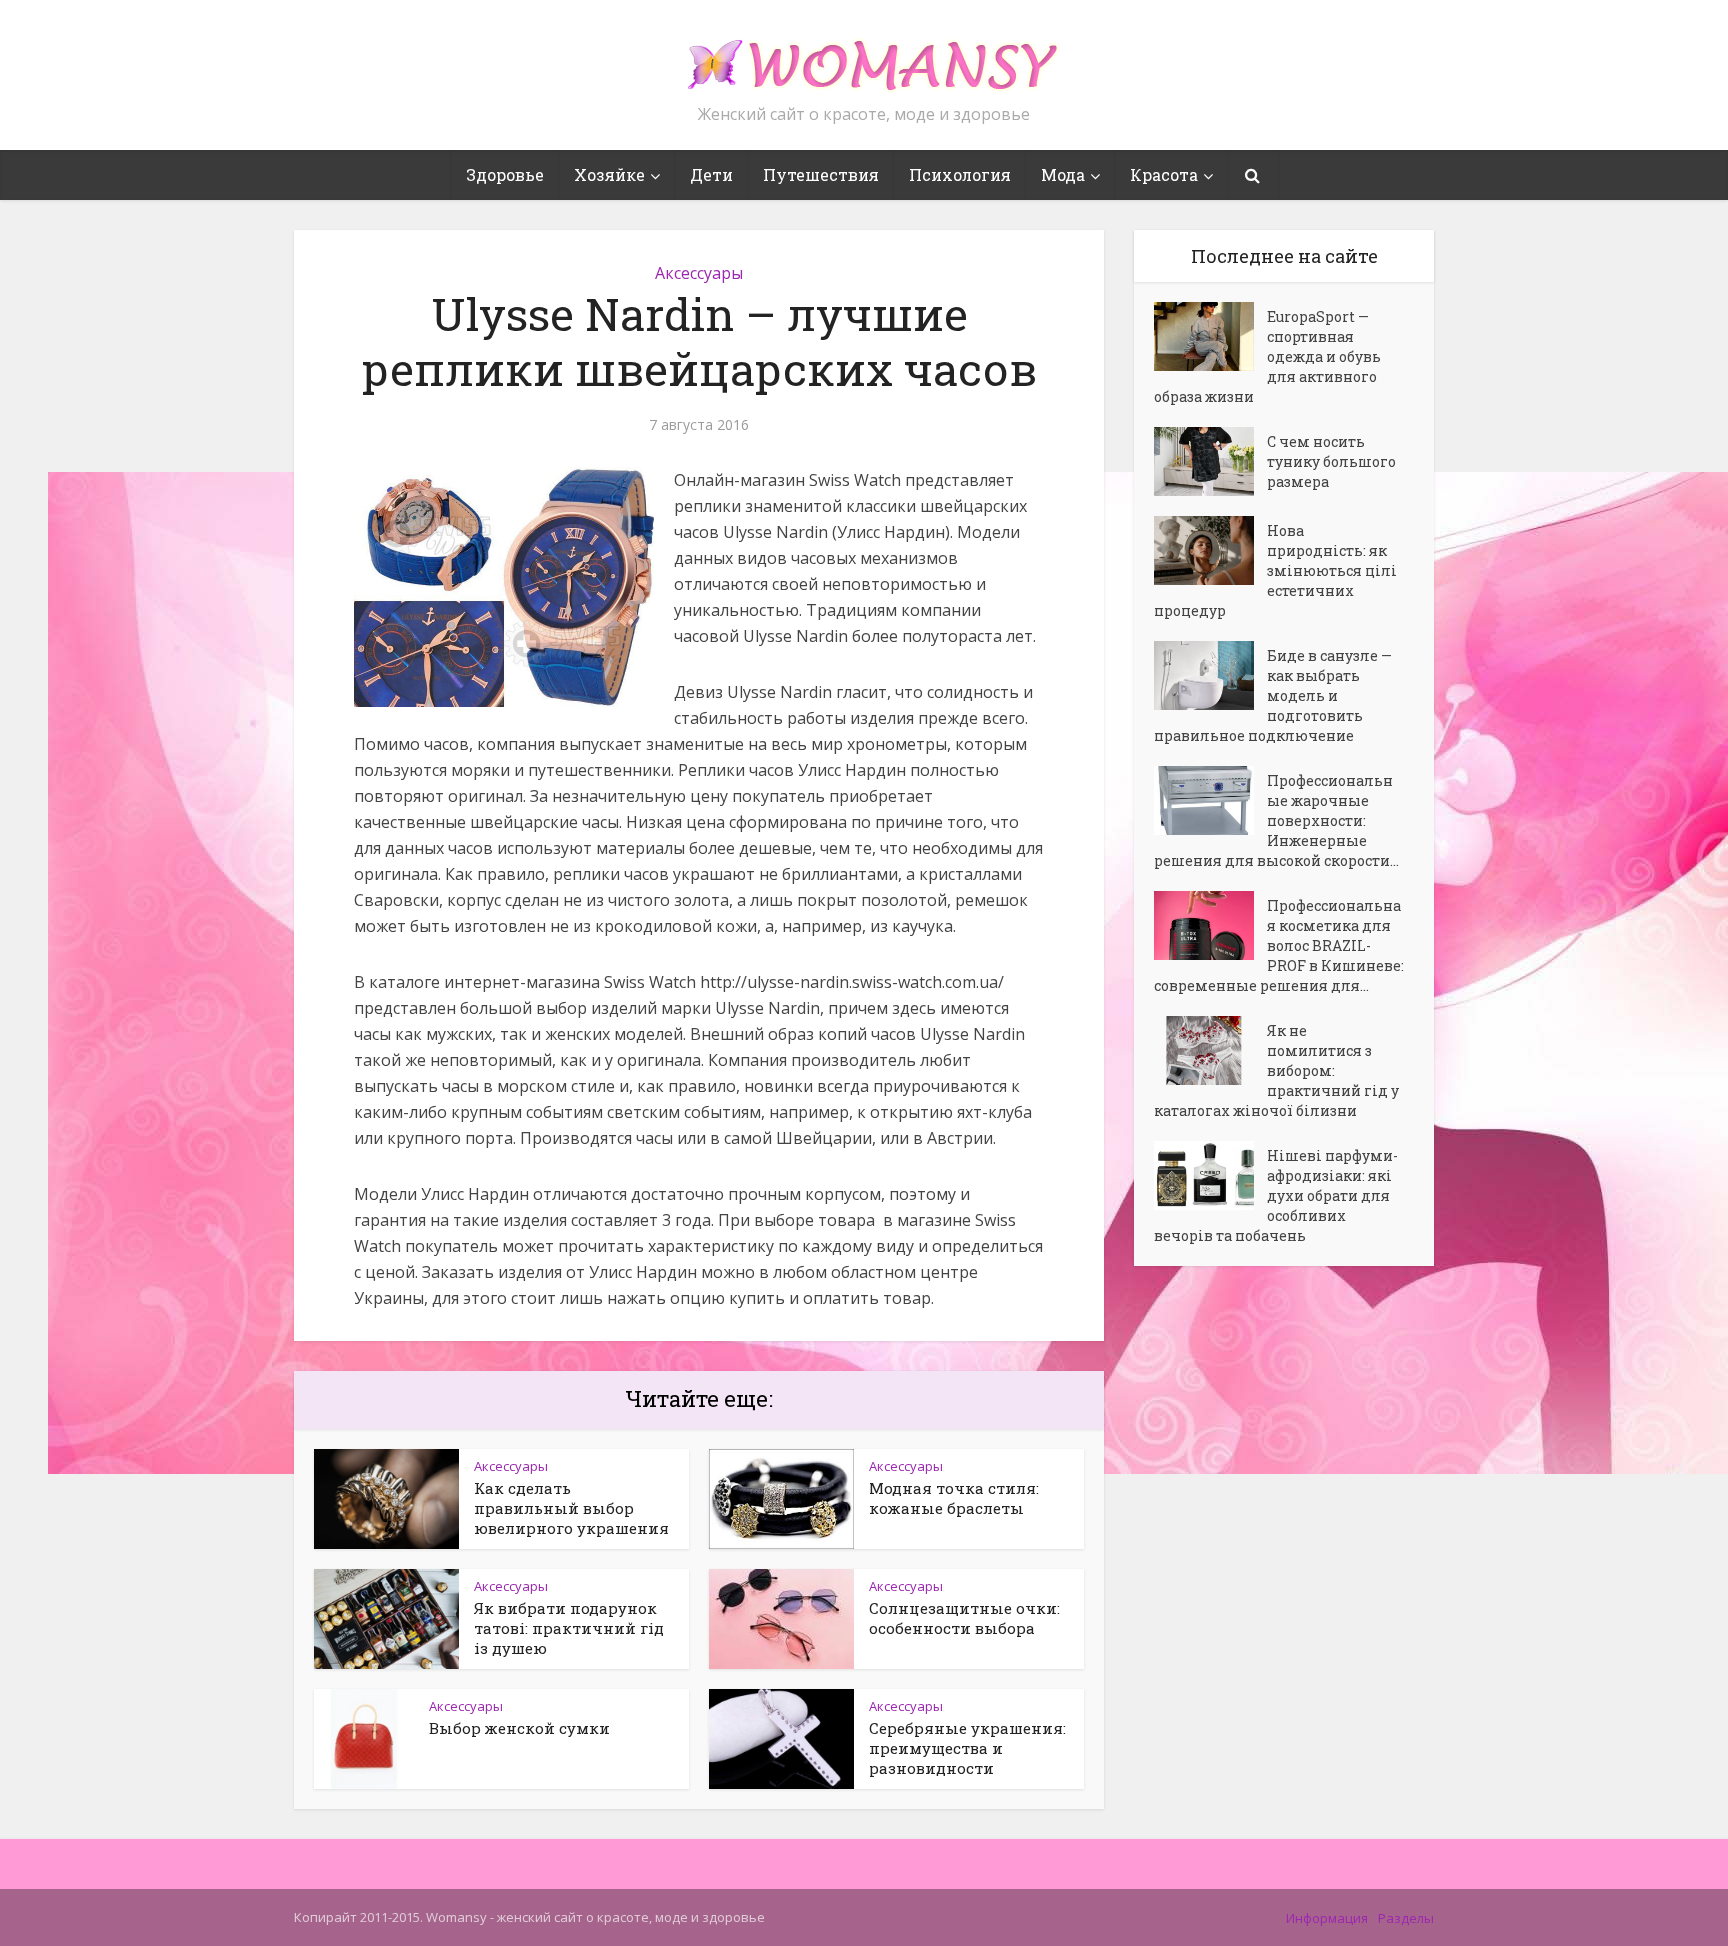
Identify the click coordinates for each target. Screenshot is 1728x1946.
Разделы (1406, 1918)
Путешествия (821, 174)
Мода (1063, 174)
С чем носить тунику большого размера (1331, 461)
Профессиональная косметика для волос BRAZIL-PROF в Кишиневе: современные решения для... (1279, 945)
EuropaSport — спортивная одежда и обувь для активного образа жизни (1267, 356)
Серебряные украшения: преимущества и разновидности (967, 1748)
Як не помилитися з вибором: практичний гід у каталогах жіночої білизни (1276, 1070)
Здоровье (505, 174)
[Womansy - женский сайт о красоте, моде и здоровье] (864, 56)
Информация (1327, 1918)
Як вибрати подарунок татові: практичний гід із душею (569, 1628)
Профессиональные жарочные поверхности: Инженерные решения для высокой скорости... (1276, 820)
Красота (1164, 174)
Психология (960, 174)
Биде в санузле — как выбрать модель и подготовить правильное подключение (1273, 695)
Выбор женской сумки (519, 1728)
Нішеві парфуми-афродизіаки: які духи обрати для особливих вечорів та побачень (1276, 1195)
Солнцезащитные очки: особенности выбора (964, 1618)
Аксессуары (699, 273)
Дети (711, 174)
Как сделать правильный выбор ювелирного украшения (571, 1508)
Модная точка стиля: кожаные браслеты (954, 1498)
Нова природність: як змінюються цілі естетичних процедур (1275, 570)
